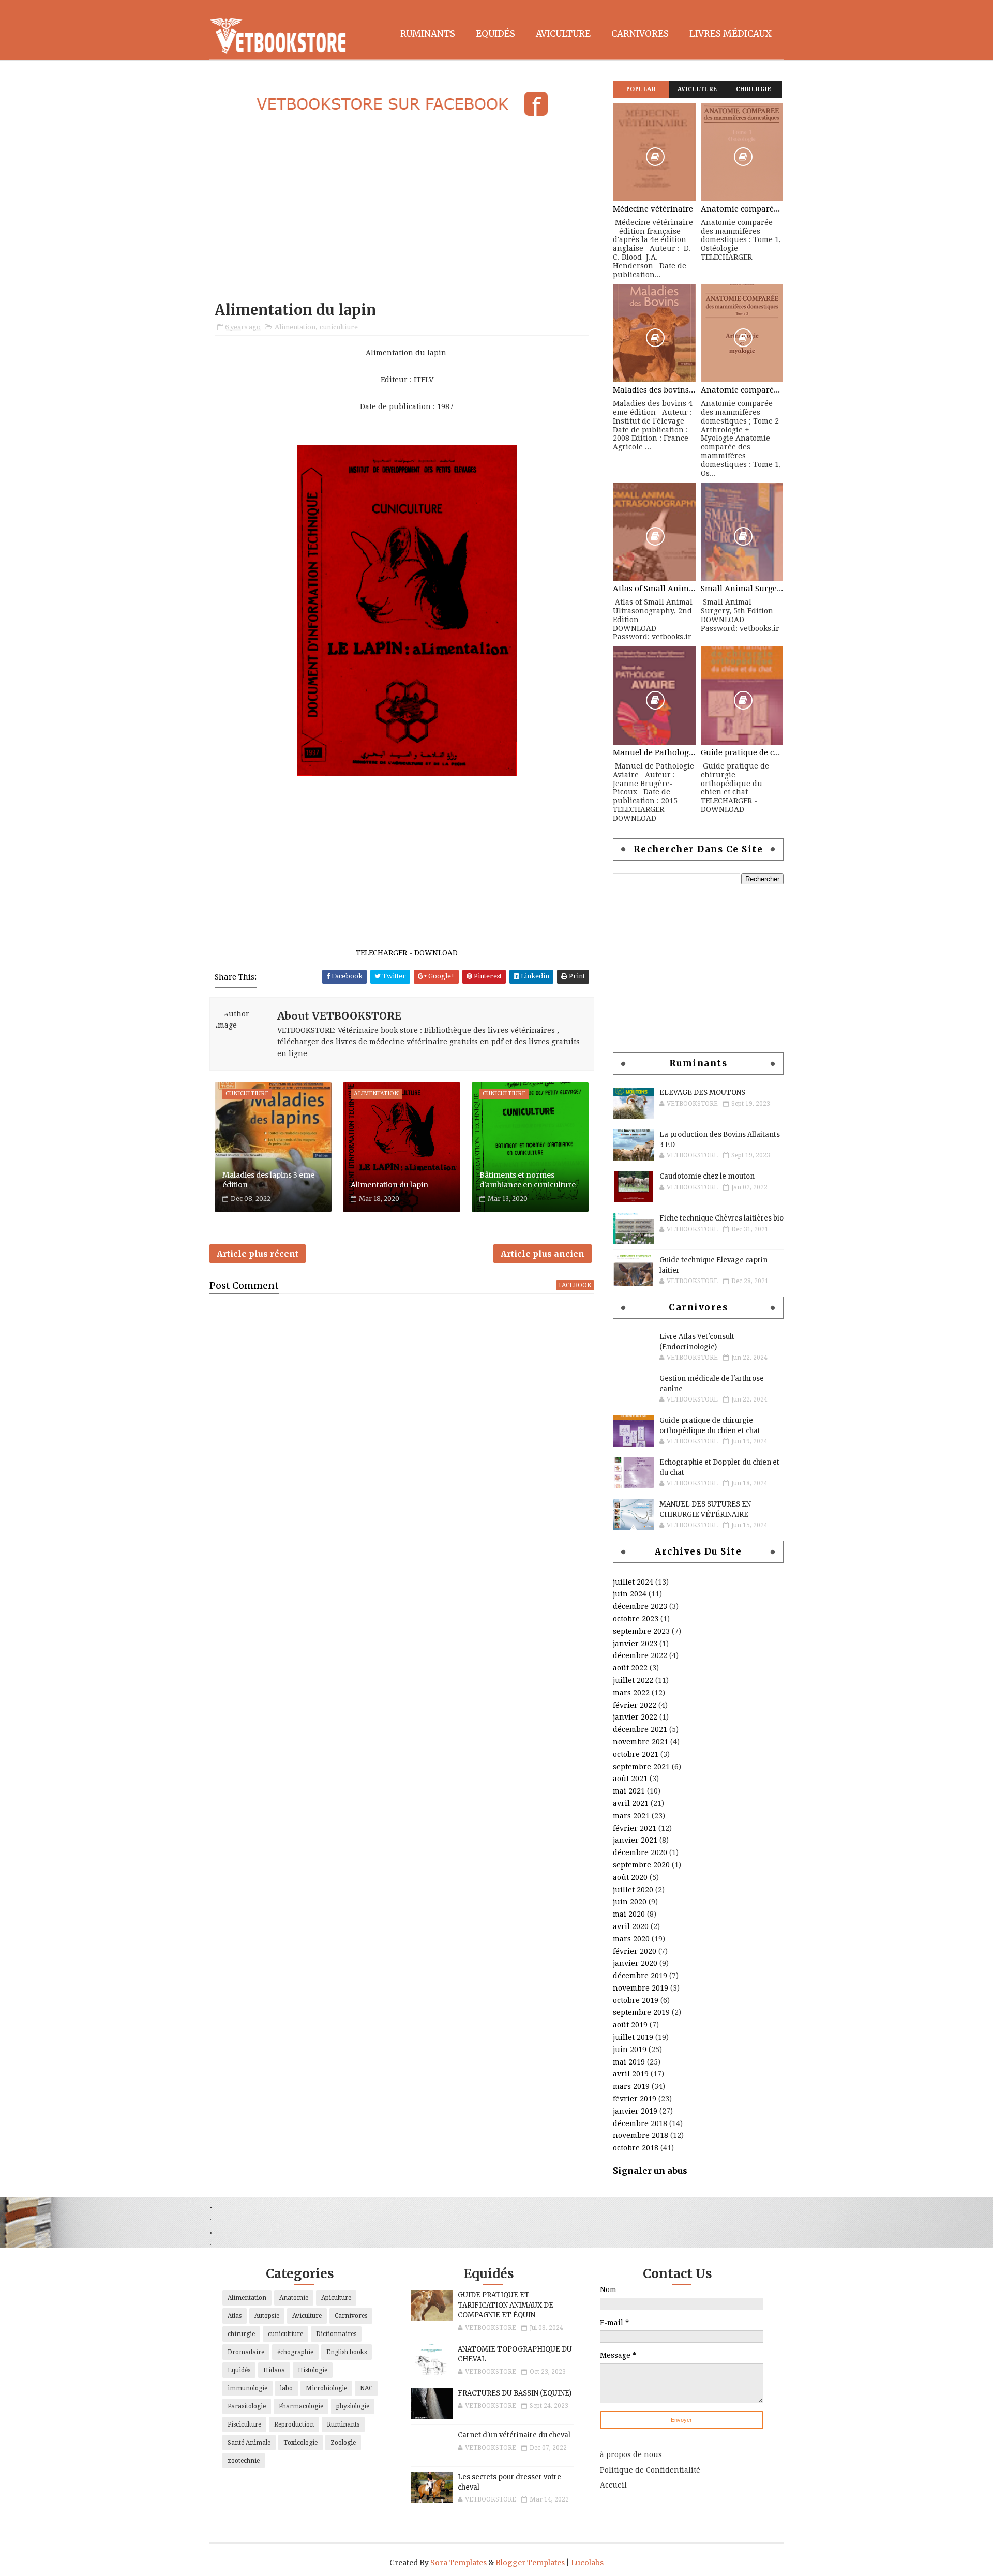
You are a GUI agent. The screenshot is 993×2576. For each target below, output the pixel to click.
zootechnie (244, 2461)
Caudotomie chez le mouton (707, 1176)
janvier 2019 (635, 2111)
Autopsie (267, 2316)
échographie (295, 2352)
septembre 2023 (641, 1631)
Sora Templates (458, 2563)
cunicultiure (339, 327)
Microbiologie (326, 2388)
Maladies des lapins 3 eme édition (268, 1180)
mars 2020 (631, 1939)
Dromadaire (246, 2352)
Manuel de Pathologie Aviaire (654, 752)
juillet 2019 (633, 2037)
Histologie (313, 2370)
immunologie (247, 2388)
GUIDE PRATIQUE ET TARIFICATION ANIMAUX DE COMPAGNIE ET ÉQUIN (506, 2305)
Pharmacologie (301, 2406)
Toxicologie (300, 2443)
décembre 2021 (640, 1729)
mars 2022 (631, 1693)
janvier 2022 (635, 1717)
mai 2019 (629, 2062)
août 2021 (630, 1779)
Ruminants (428, 34)
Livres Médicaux (731, 34)
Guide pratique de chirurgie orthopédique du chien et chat (742, 752)
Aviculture (563, 34)
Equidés (495, 34)
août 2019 (630, 2025)
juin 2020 (630, 1902)
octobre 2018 (636, 2148)
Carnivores (640, 34)
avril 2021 (631, 1803)
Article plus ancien (543, 1254)
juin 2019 (630, 2050)
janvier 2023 (635, 1644)
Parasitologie (247, 2406)
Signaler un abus (650, 2171)
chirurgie (241, 2334)
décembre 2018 (640, 2123)
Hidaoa (274, 2370)
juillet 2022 (633, 1680)
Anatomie (294, 2298)
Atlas (235, 2316)
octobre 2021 (636, 1754)
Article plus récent (258, 1254)
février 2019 (635, 2099)
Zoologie (343, 2443)
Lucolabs (587, 2563)
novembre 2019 (641, 1988)
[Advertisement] (402, 210)
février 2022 (635, 1705)
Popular (641, 89)
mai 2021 (629, 1791)
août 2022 (630, 1668)
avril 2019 (631, 2074)
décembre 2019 (640, 1976)
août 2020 (630, 1877)
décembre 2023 (640, 1606)
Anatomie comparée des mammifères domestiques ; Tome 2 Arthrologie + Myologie (742, 390)
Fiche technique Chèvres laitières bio (721, 1218)
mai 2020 (629, 1914)
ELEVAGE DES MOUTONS (702, 1093)
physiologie (353, 2406)
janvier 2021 (635, 1840)
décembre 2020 (640, 1852)
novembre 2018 (641, 2135)
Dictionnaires (336, 2334)
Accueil (613, 2485)
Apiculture (336, 2298)
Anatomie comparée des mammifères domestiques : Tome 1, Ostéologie (742, 209)
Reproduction (294, 2424)
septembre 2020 (641, 1865)
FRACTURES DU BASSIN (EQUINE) (515, 2393)
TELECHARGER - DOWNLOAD (407, 953)
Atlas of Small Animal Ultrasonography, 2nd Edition (654, 589)
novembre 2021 (641, 1742)
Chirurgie (754, 89)
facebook (575, 1285)
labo (287, 2388)
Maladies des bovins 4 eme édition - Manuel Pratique (654, 390)
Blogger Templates (530, 2563)
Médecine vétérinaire (653, 209)
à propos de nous (631, 2454)
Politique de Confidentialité (650, 2470)
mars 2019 (631, 2086)
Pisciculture (244, 2424)
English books (347, 2352)
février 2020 (635, 1951)
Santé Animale (249, 2443)
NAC (366, 2388)
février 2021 (635, 1828)
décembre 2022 (640, 1655)
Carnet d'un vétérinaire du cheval (514, 2435)
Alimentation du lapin (389, 1185)
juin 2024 (630, 1594)
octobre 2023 (636, 1619)
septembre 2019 (641, 2012)
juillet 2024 (633, 1582)
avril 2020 (631, 1926)
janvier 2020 (635, 1963)
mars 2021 (631, 1816)
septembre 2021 (641, 1767)
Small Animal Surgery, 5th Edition (742, 589)
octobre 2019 (636, 2000)
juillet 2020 (633, 1890)
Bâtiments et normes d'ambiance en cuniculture (528, 1180)
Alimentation (295, 327)
